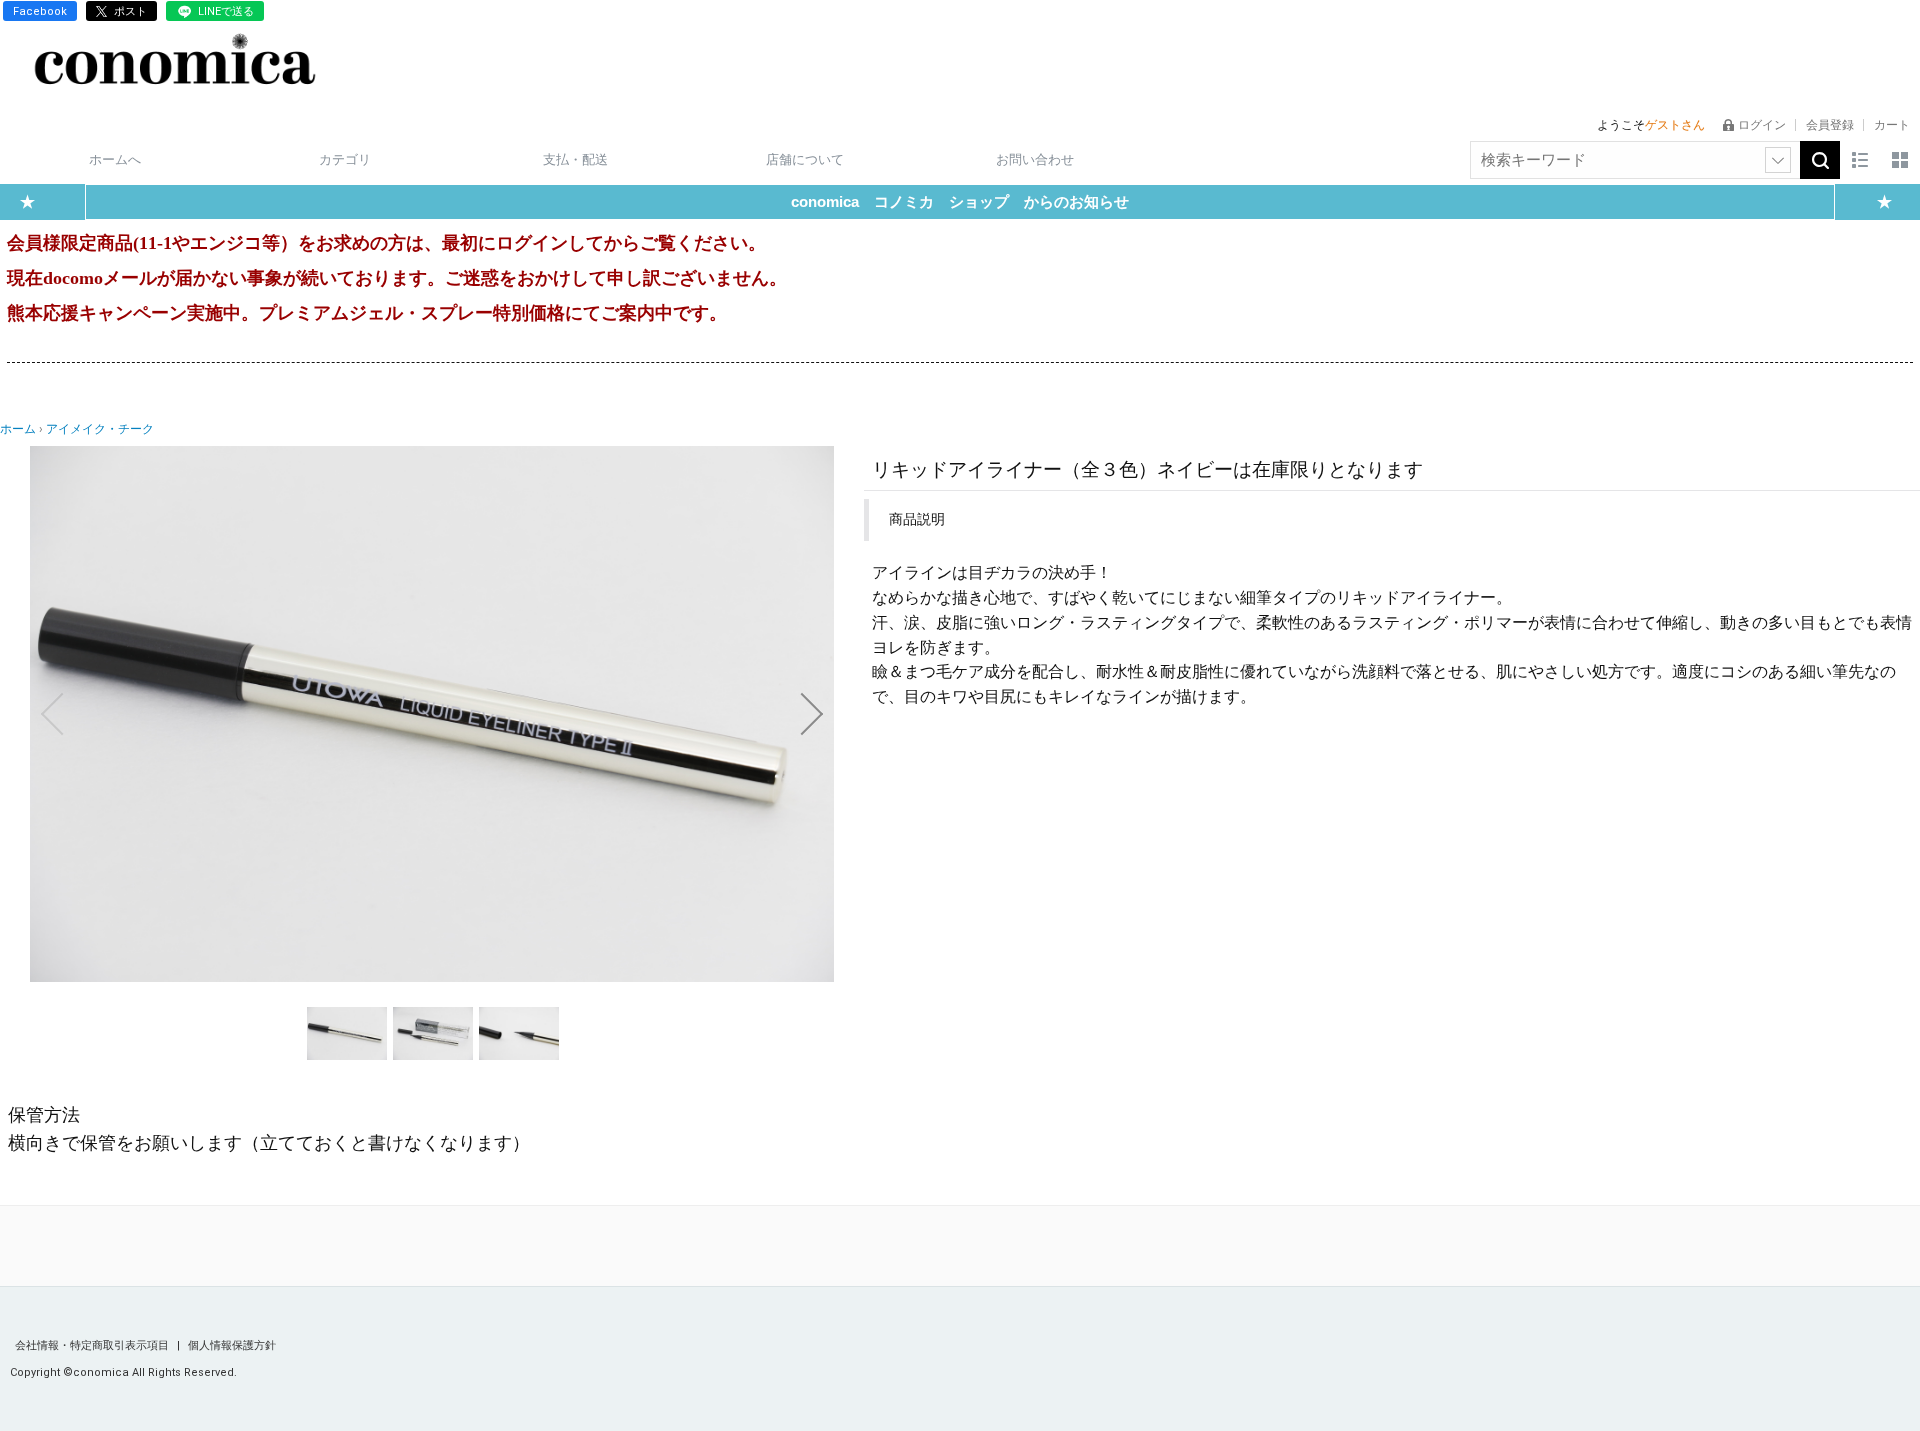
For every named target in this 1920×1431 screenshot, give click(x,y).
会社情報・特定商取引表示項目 (93, 1345)
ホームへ (115, 159)
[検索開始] (1820, 160)
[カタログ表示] (1900, 160)
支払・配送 (575, 159)
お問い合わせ (1035, 159)
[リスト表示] (1860, 160)
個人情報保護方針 (232, 1345)
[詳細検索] (1778, 160)
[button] (52, 714)
